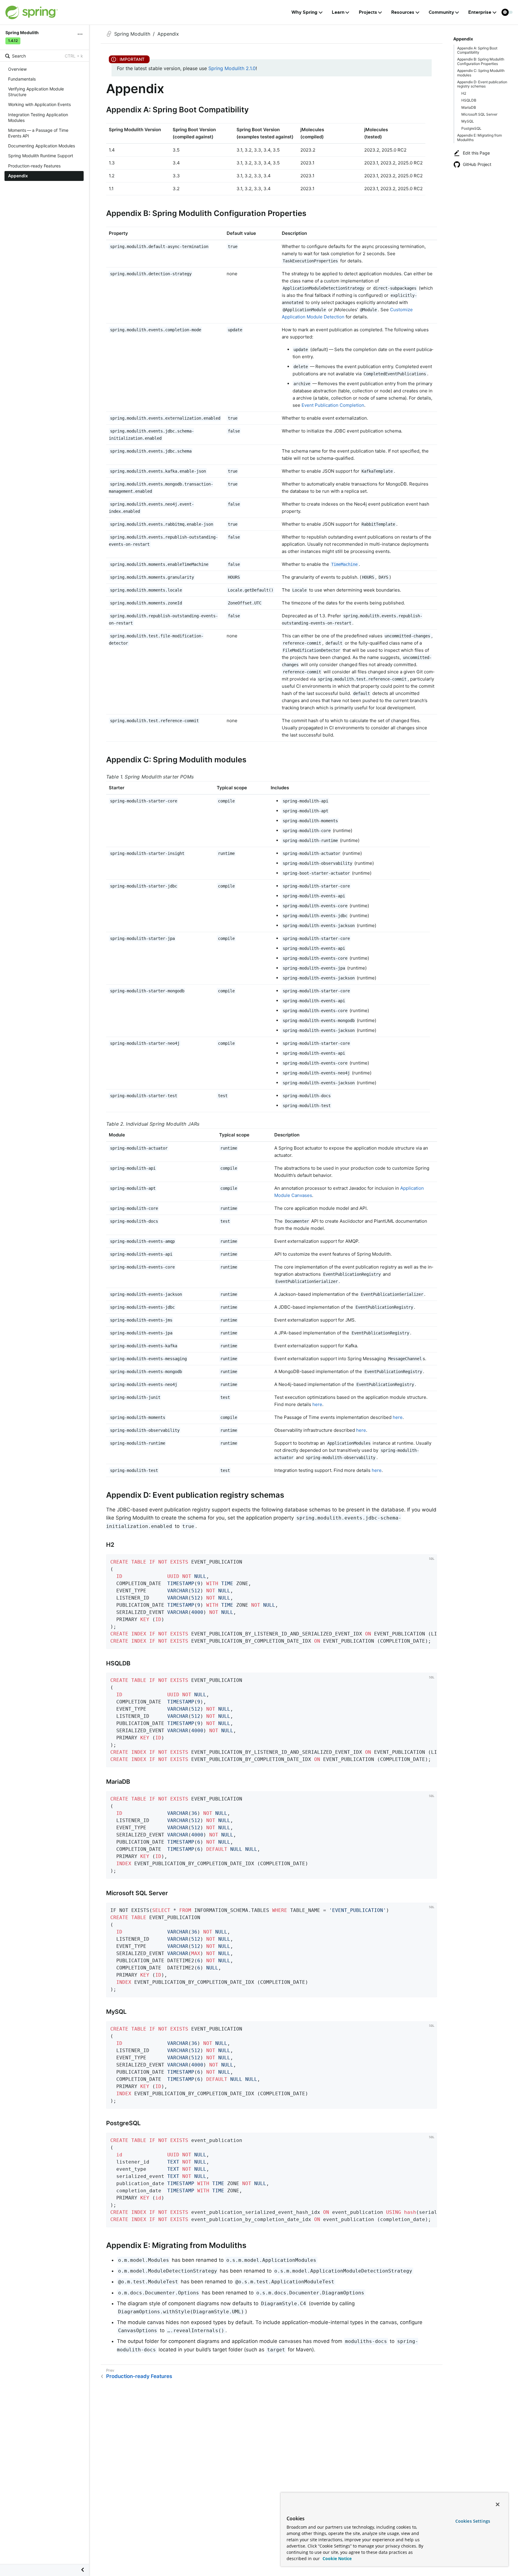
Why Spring (304, 12)
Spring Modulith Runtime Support (41, 156)
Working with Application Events (39, 104)
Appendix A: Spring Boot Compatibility (477, 50)
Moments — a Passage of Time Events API (38, 133)
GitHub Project (477, 164)
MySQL (468, 121)
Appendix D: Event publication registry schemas (482, 84)
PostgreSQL (471, 128)
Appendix (18, 176)
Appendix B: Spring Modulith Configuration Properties (481, 61)
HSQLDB (469, 100)
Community (441, 12)
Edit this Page (476, 153)
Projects (368, 12)
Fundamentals (22, 79)
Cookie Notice (336, 2558)
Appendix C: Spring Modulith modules (481, 73)
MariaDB (469, 107)
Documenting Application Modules (42, 146)
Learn (338, 12)
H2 (464, 93)
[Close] (498, 2504)
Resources (403, 12)
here (317, 1404)
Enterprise (480, 12)
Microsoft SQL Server (479, 114)
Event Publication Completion (333, 405)
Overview (17, 69)
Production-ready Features (34, 166)
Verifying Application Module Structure (36, 92)
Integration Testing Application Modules (38, 117)
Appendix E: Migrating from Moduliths (479, 137)
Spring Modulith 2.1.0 (232, 68)
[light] (507, 12)
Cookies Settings (473, 2521)
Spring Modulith (132, 34)
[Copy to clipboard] (430, 1642)
